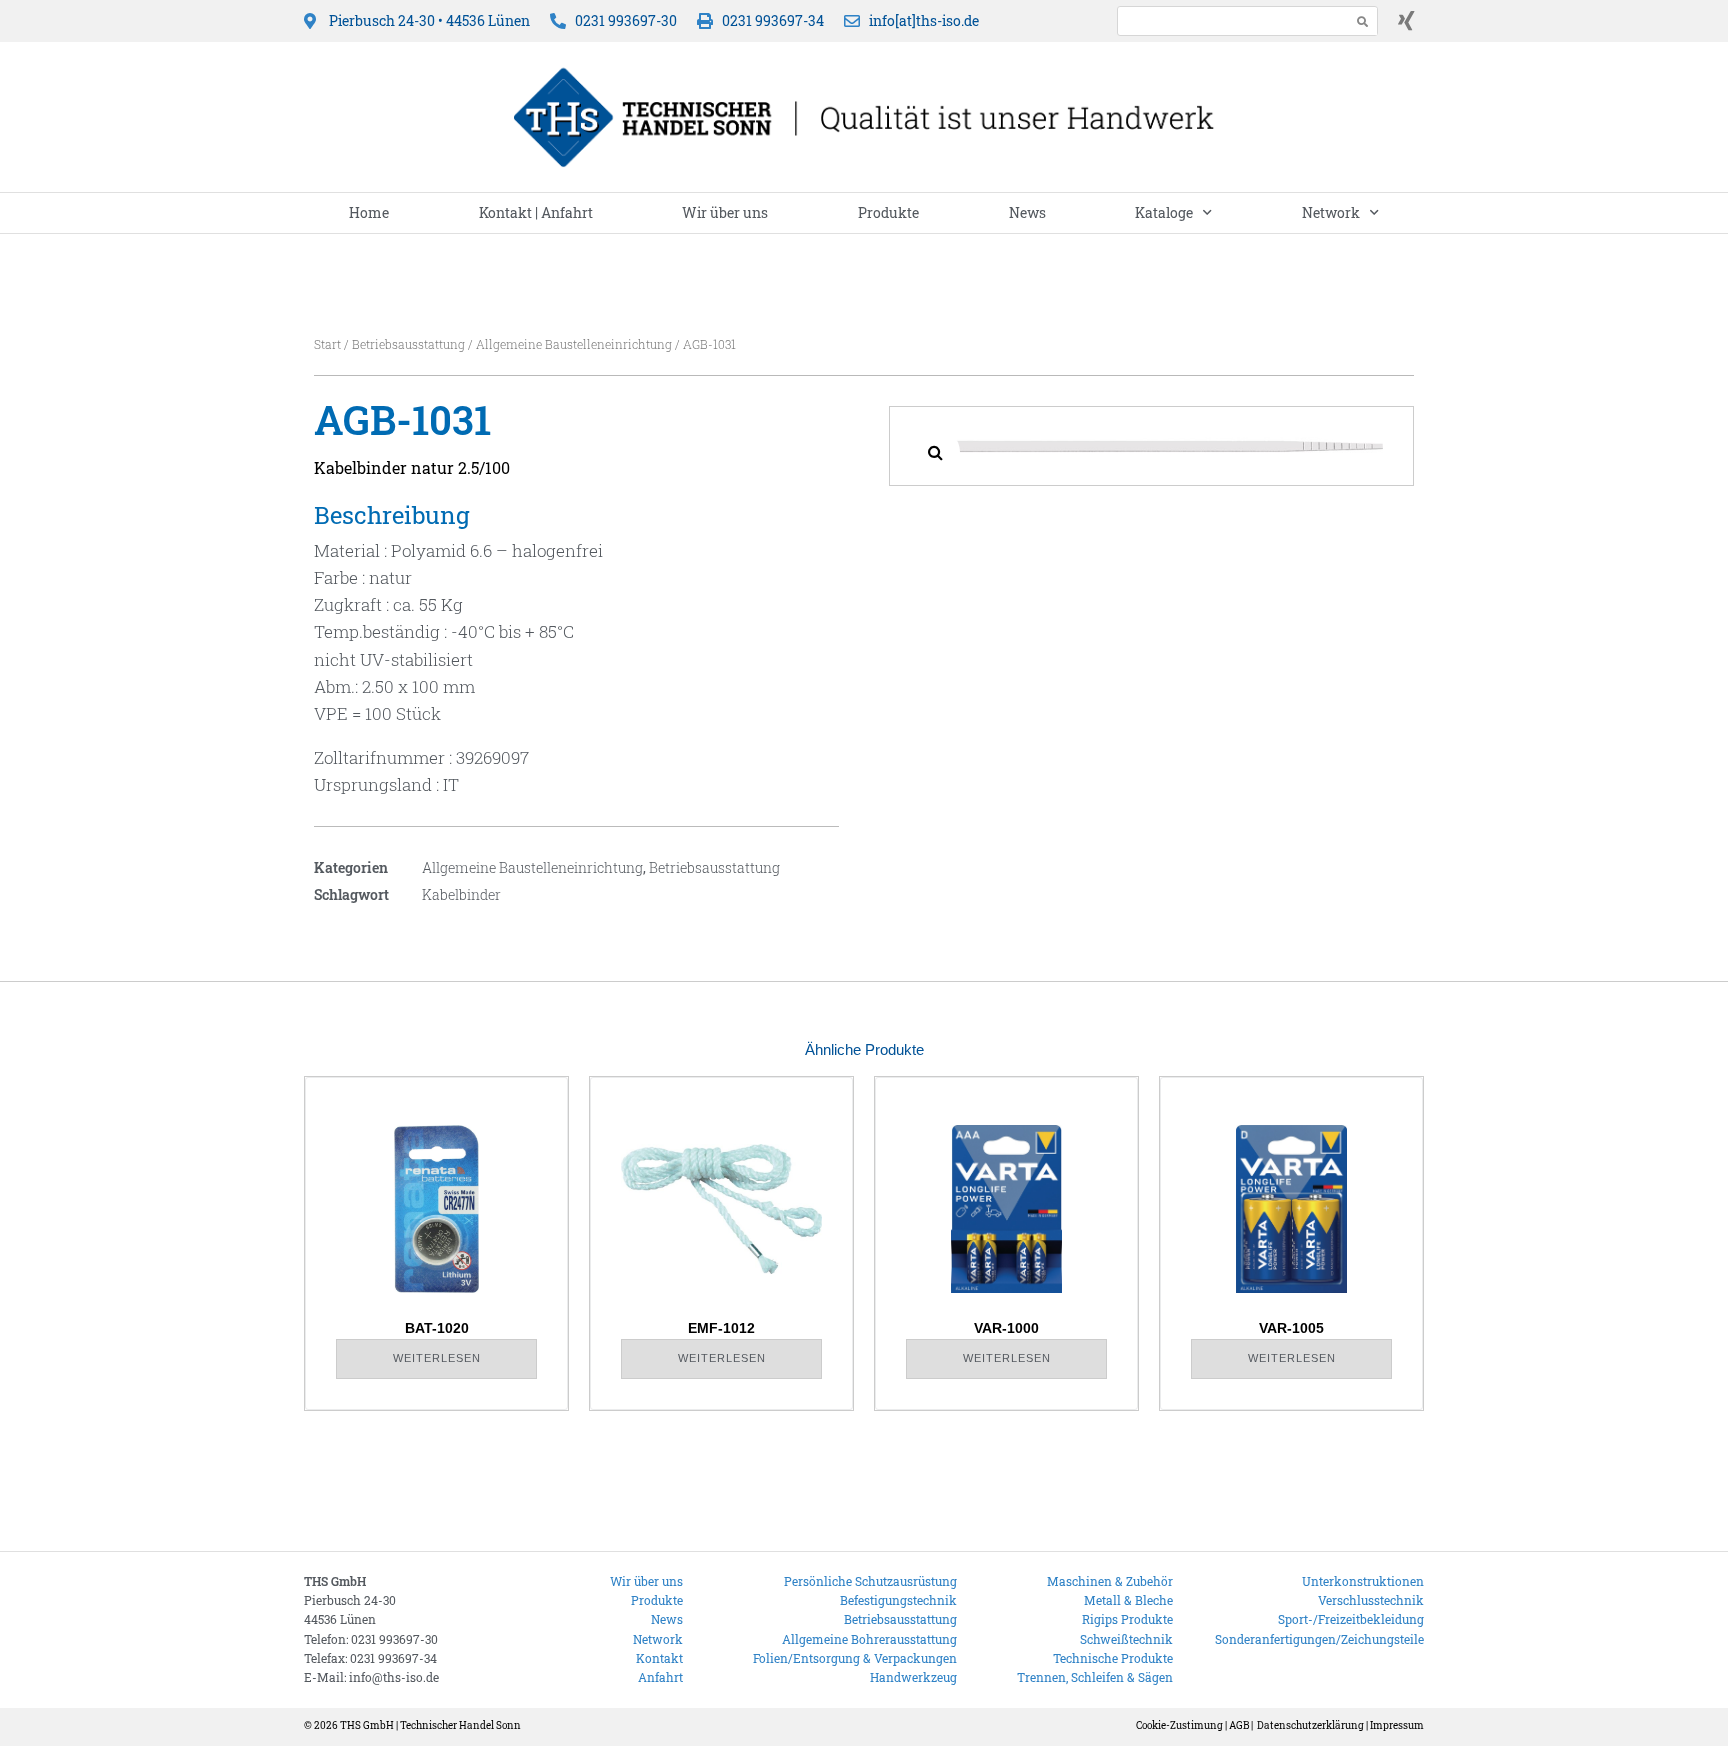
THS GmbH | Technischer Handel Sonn (430, 1725)
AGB (1239, 1725)
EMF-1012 (721, 1328)
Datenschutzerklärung (1310, 1725)
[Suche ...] (1228, 20)
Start (327, 344)
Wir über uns (725, 212)
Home (369, 212)
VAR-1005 (1291, 1328)
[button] (935, 452)
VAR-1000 (1006, 1328)
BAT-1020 (437, 1328)
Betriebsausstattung (408, 344)
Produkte (888, 212)
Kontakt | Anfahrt (536, 212)
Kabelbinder (461, 894)
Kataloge (1164, 212)
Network (1331, 212)
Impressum (1397, 1725)
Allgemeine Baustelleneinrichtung (574, 344)
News (1027, 212)
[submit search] (1363, 21)
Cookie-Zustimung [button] (1179, 1725)
